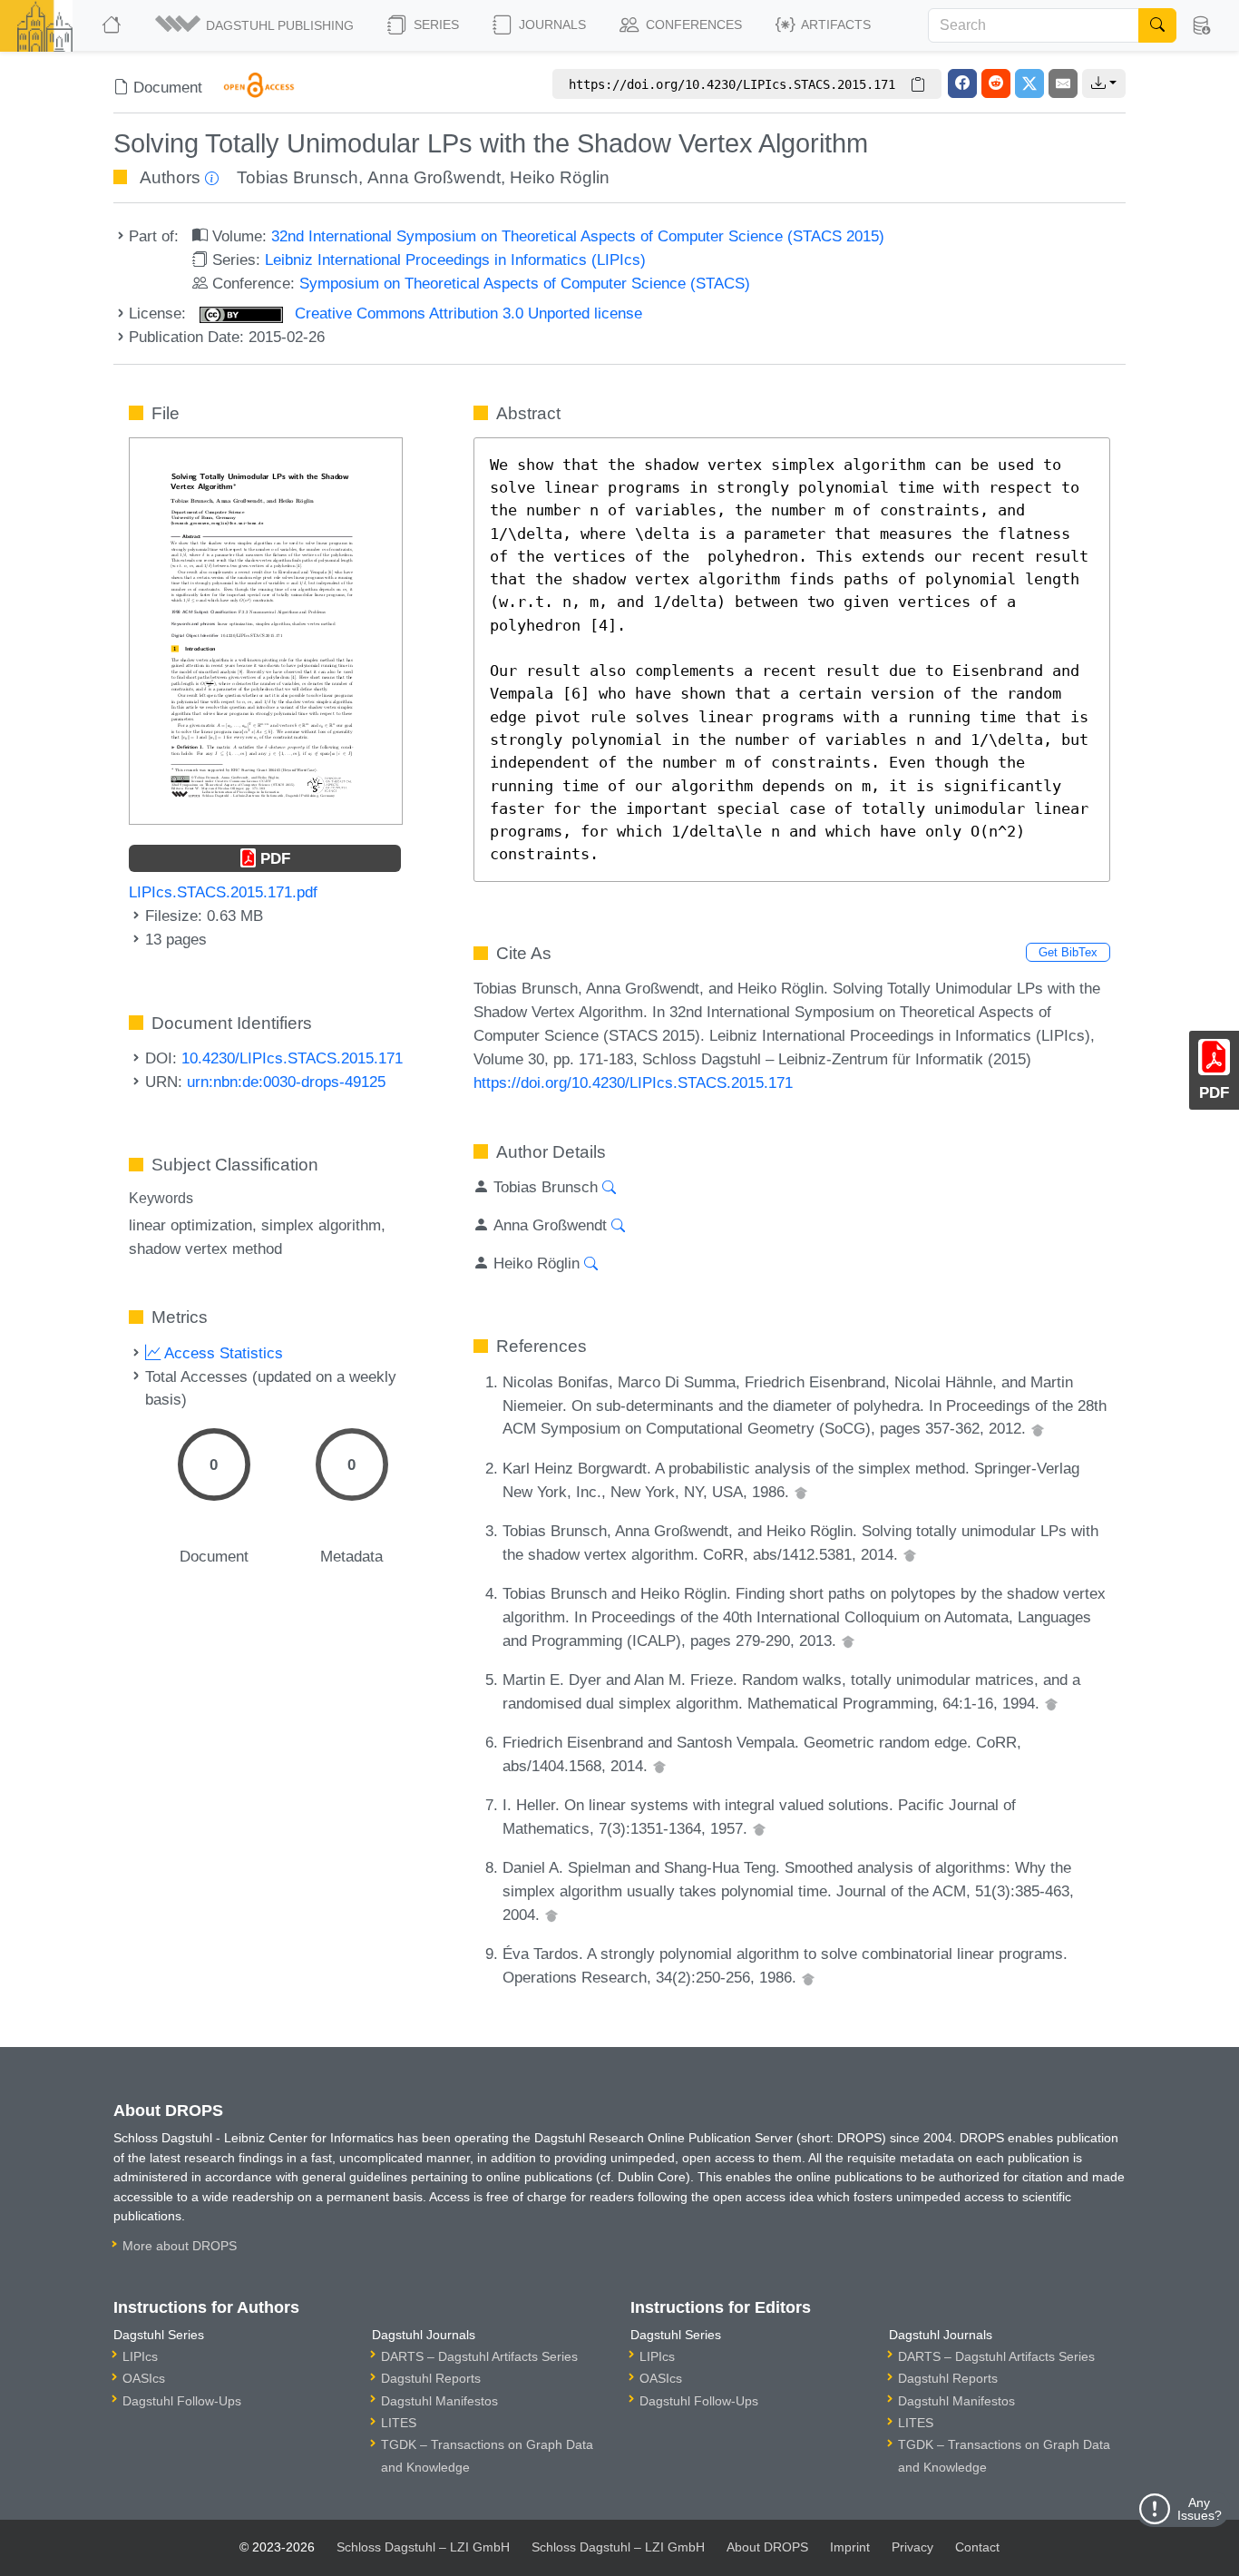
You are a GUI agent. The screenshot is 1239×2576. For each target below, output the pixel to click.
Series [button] (434, 24)
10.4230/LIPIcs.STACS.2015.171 (292, 1058)
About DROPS (767, 2547)
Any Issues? (1200, 2509)
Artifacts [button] (834, 24)
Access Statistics (222, 1353)
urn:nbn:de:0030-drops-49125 (286, 1082)
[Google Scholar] (1038, 1428)
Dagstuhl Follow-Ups (182, 2401)
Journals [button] (551, 24)
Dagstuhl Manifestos (439, 2401)
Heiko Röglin (560, 177)
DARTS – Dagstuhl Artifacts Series (479, 2356)
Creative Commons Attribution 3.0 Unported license (466, 313)
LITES (399, 2423)
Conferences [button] (692, 24)
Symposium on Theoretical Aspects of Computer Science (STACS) (525, 283)
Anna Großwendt (434, 177)
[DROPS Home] (113, 25)
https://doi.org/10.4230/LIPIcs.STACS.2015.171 (633, 1082)
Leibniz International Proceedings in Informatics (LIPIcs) (455, 260)
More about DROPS (180, 2246)
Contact (977, 2547)
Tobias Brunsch (298, 177)
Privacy (912, 2547)
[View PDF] (266, 630)
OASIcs (144, 2378)
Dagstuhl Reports (431, 2378)
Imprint (850, 2547)
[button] (256, 25)
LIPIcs (140, 2356)
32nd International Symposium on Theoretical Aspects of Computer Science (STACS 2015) (578, 236)
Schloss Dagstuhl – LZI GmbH (423, 2547)
